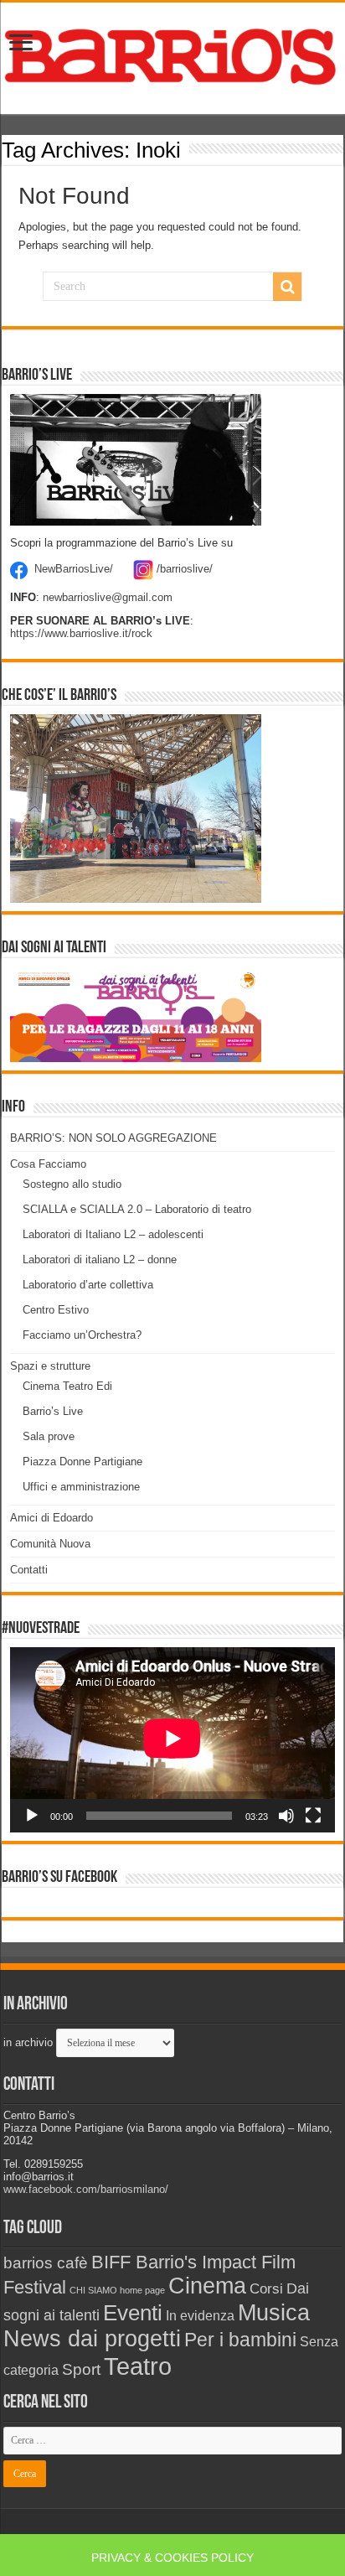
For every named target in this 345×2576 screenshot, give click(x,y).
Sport (81, 2369)
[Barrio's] (172, 55)
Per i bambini (240, 2340)
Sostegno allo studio (72, 1184)
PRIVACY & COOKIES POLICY (172, 2558)
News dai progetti (92, 2339)
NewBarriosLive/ (74, 569)
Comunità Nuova (50, 1544)
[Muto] (286, 1816)
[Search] (287, 287)
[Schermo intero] (313, 1816)
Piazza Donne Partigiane (82, 1462)
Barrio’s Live (53, 1411)
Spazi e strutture (50, 1366)
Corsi (266, 2288)
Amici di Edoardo (51, 1518)
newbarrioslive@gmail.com (108, 597)
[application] (172, 1740)
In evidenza (200, 2316)
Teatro (138, 2366)
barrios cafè (46, 2262)
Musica (274, 2312)
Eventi (133, 2313)
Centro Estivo (56, 1310)
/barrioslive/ (185, 569)
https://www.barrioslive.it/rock (81, 633)
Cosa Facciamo (48, 1164)
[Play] (32, 1816)
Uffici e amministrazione (81, 1487)
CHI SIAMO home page (117, 2290)
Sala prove (49, 1436)
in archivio (28, 2042)
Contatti (29, 1570)
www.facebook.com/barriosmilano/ (86, 2189)
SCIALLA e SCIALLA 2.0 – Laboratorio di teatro (137, 1209)
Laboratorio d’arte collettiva (88, 1285)
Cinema (207, 2286)
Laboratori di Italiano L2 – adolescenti (113, 1234)
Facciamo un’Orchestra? (82, 1335)
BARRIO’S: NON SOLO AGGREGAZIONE (113, 1138)
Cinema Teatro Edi (67, 1386)
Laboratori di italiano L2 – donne (100, 1259)
